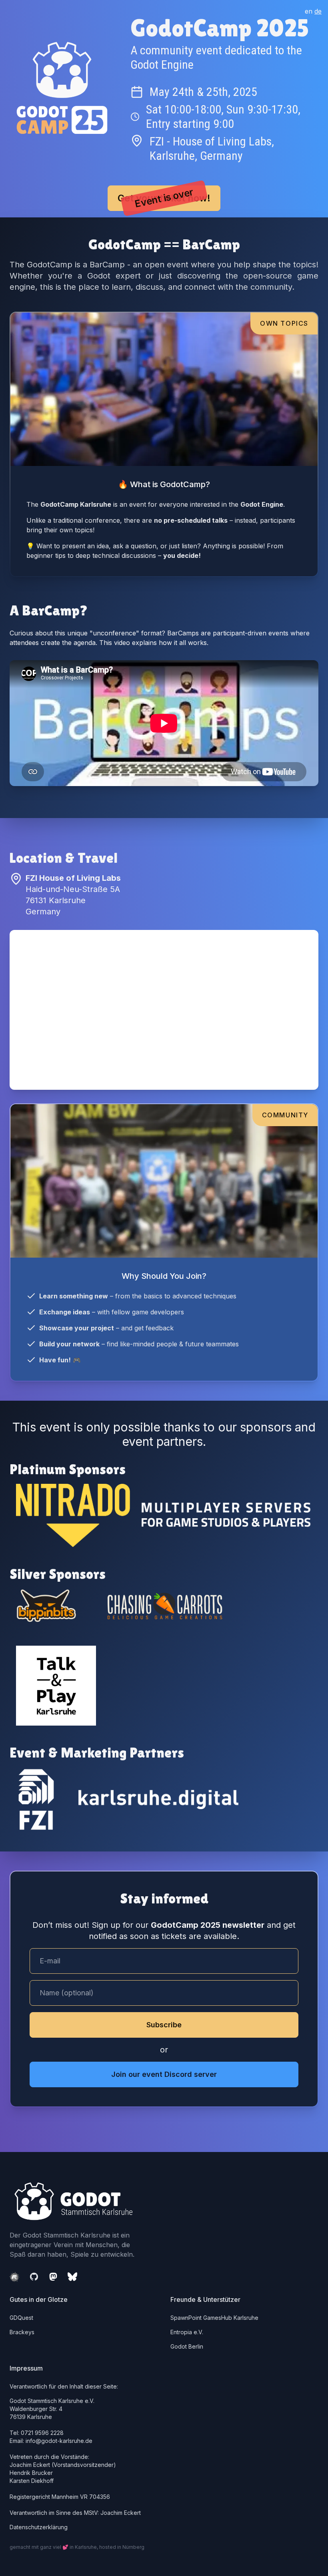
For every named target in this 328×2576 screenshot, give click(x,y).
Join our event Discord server (164, 2074)
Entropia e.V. (187, 2332)
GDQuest (21, 2318)
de (318, 11)
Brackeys (22, 2332)
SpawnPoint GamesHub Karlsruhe (214, 2318)
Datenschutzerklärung (39, 2527)
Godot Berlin (187, 2346)
